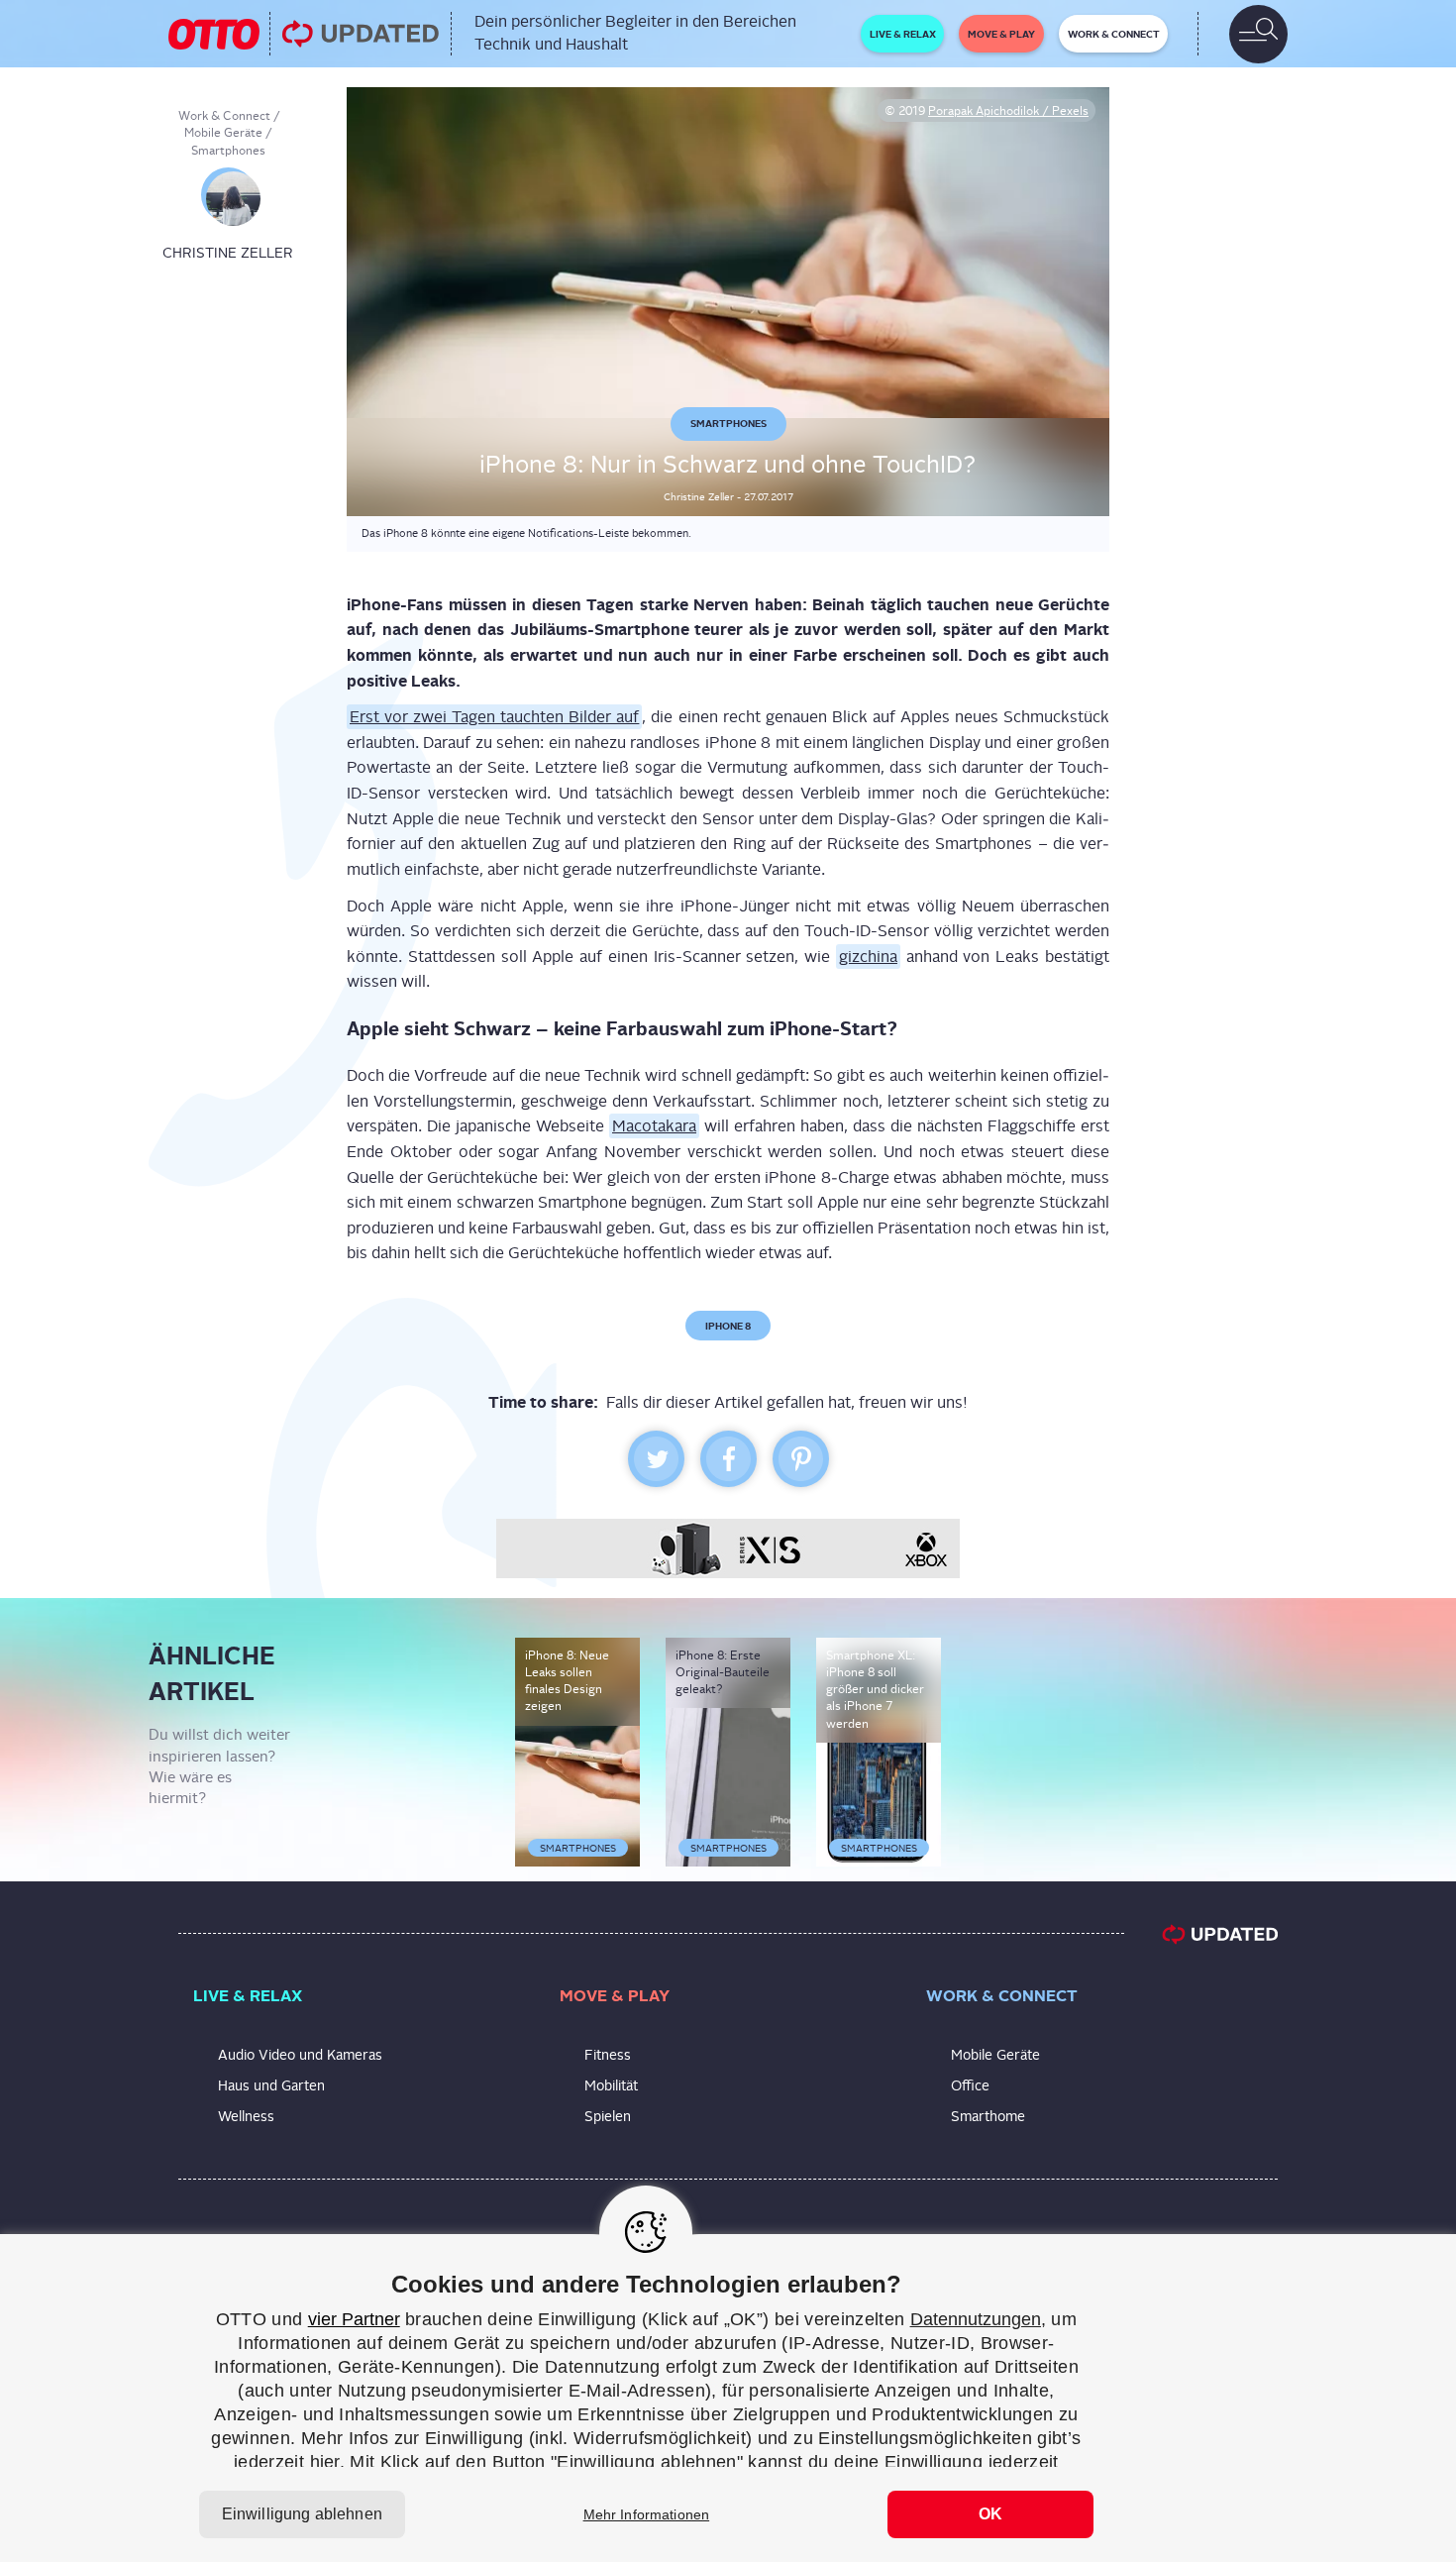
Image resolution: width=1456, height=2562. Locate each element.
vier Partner (354, 2319)
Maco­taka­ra (654, 1126)
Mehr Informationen (647, 2514)
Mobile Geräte (223, 133)
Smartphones (228, 151)
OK (990, 2514)
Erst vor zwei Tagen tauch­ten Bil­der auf (494, 717)
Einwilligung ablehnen (302, 2514)
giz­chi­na (868, 957)
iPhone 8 (728, 1326)
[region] (728, 2398)
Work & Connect (224, 116)
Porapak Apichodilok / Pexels (1008, 111)
